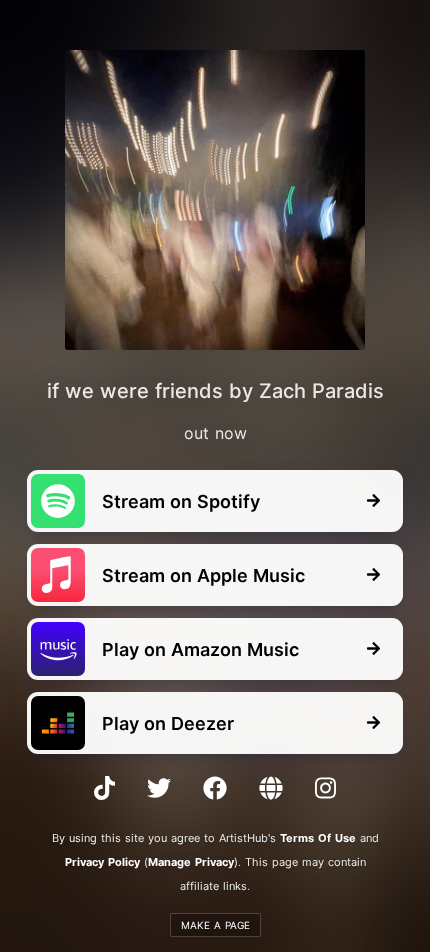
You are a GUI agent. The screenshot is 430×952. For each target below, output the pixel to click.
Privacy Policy (102, 862)
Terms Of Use (318, 838)
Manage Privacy (191, 862)
